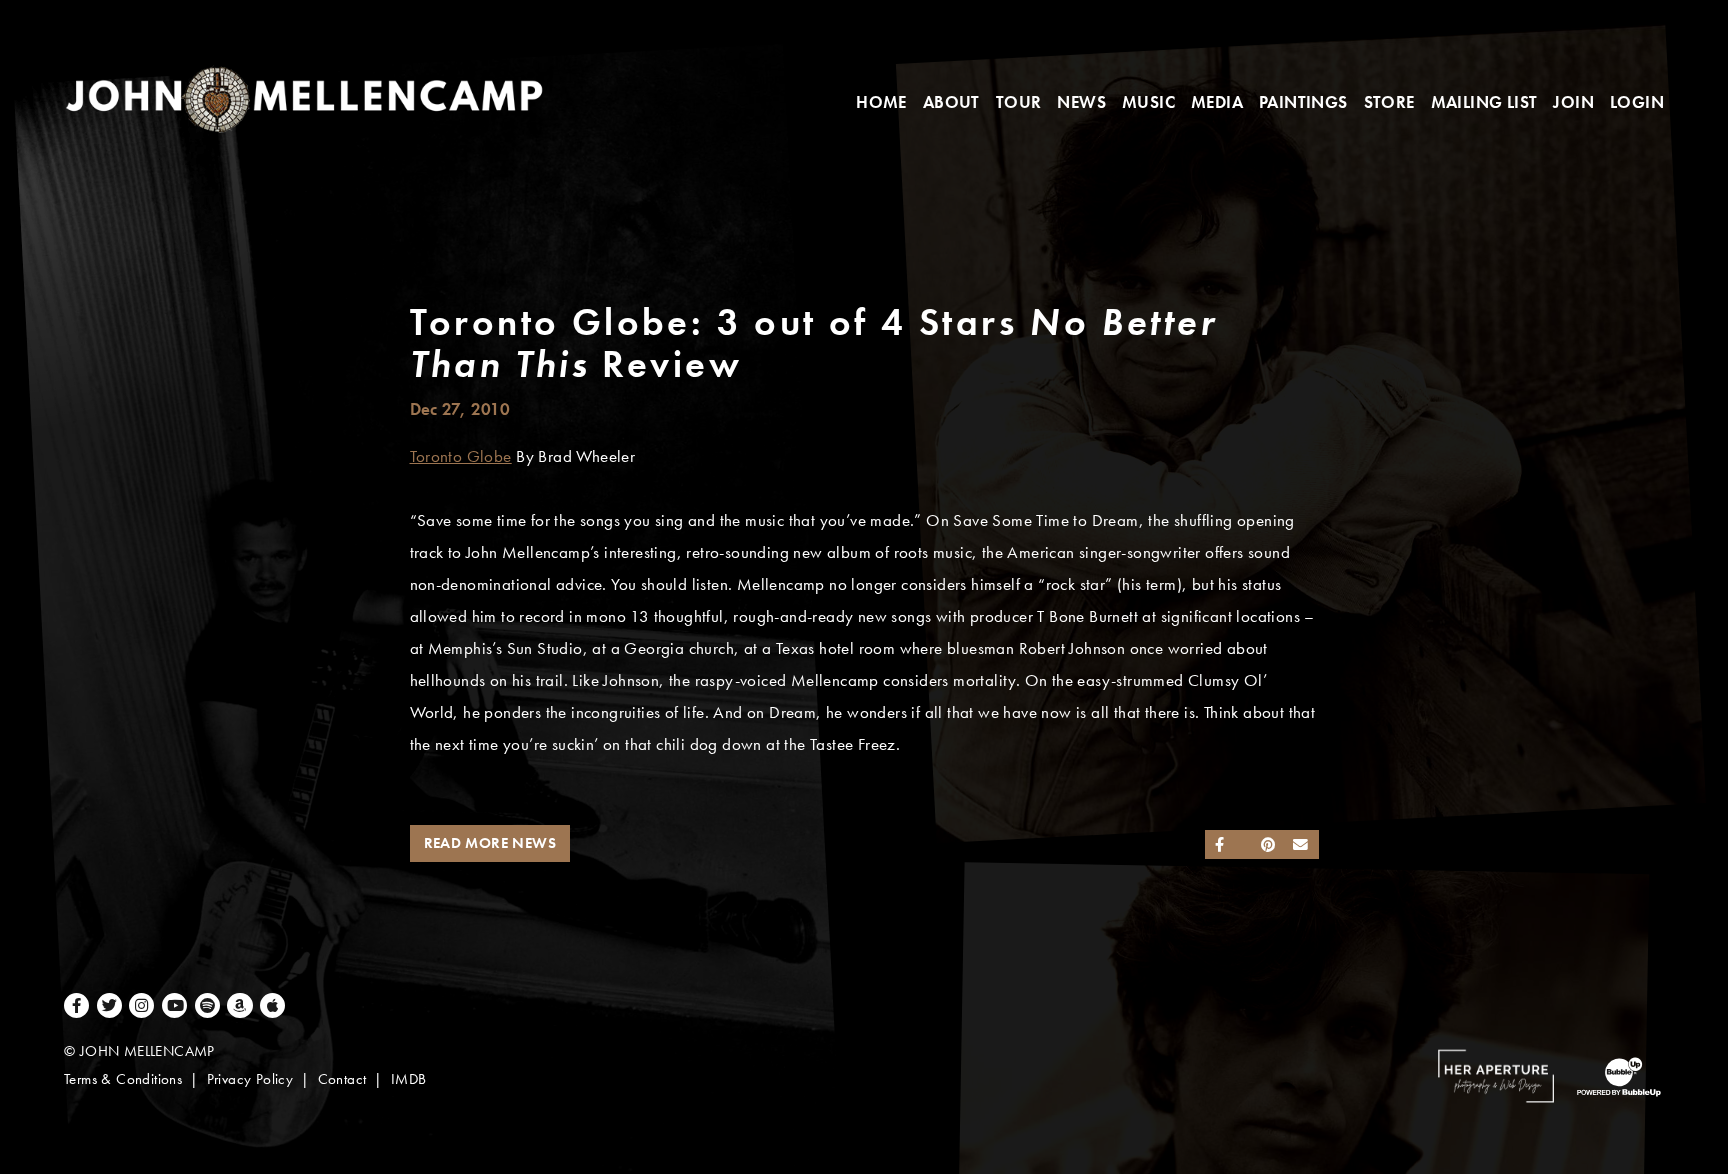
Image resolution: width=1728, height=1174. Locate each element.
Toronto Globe (461, 456)
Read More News (490, 843)
